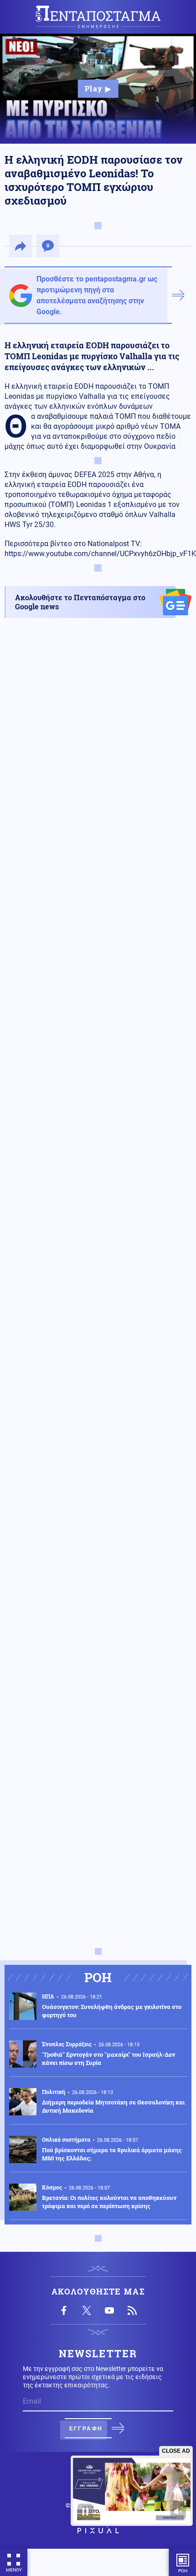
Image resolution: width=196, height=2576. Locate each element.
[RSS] (132, 2310)
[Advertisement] (98, 1048)
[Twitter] (87, 2310)
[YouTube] (109, 2310)
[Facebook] (64, 2310)
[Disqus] (98, 1585)
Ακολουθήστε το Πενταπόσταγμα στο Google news (80, 602)
